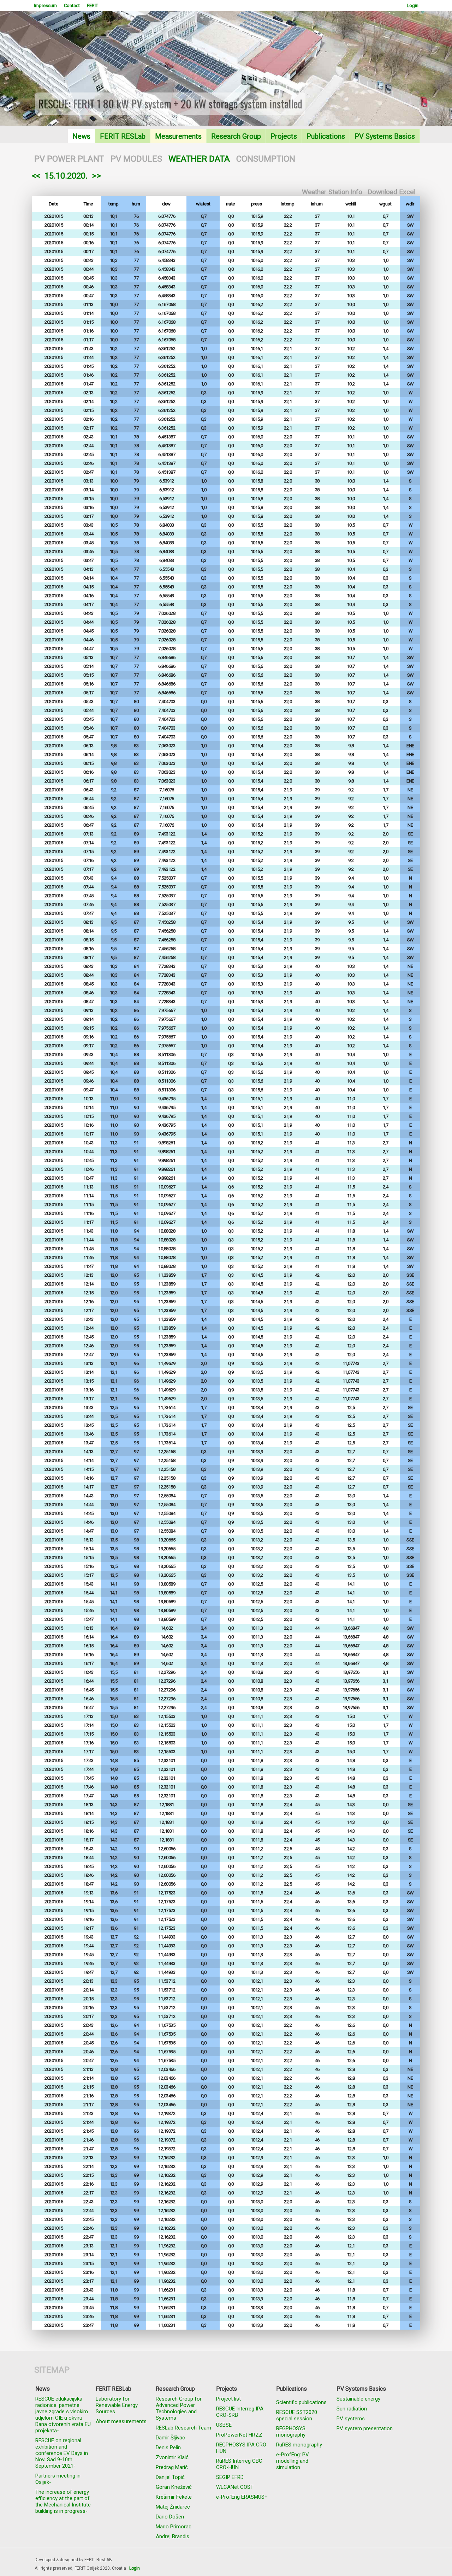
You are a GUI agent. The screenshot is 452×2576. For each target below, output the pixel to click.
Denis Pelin (168, 2448)
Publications (326, 136)
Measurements (178, 136)
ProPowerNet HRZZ (239, 2435)
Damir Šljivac (170, 2438)
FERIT (93, 5)
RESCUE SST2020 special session (297, 2415)
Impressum (45, 5)
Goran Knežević (174, 2487)
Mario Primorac (174, 2527)
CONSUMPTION (266, 159)
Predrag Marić (172, 2467)
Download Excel (391, 192)
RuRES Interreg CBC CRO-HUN (239, 2464)
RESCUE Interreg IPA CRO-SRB (240, 2412)
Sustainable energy (358, 2399)
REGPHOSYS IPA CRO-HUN (242, 2448)
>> (96, 176)
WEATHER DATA (199, 159)
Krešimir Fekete (174, 2497)
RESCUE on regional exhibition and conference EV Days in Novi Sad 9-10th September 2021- (62, 2453)
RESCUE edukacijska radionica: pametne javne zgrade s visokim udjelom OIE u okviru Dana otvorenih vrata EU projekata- (63, 2415)
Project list (228, 2399)
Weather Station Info (332, 192)
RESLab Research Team (183, 2428)
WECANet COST (235, 2487)
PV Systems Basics (385, 136)
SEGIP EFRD (230, 2477)
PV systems (351, 2419)
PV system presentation (365, 2428)
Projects (284, 136)
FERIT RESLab (123, 136)
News (81, 136)
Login (413, 5)
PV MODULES (136, 159)
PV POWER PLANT (69, 159)
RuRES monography (299, 2445)
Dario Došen (170, 2517)
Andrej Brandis (173, 2536)
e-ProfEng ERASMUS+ (242, 2497)
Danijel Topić (170, 2477)
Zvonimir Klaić (172, 2457)
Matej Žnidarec (173, 2507)
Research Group (236, 136)
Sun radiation (352, 2409)
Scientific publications (301, 2402)
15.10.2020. (66, 176)
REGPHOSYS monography (291, 2432)
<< (36, 176)
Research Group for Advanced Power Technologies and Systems (179, 2408)
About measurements (121, 2421)
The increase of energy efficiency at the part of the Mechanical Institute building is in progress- (63, 2502)
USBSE (224, 2425)
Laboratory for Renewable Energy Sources (117, 2405)
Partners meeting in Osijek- (58, 2479)
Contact (72, 5)
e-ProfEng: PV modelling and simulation (293, 2461)
